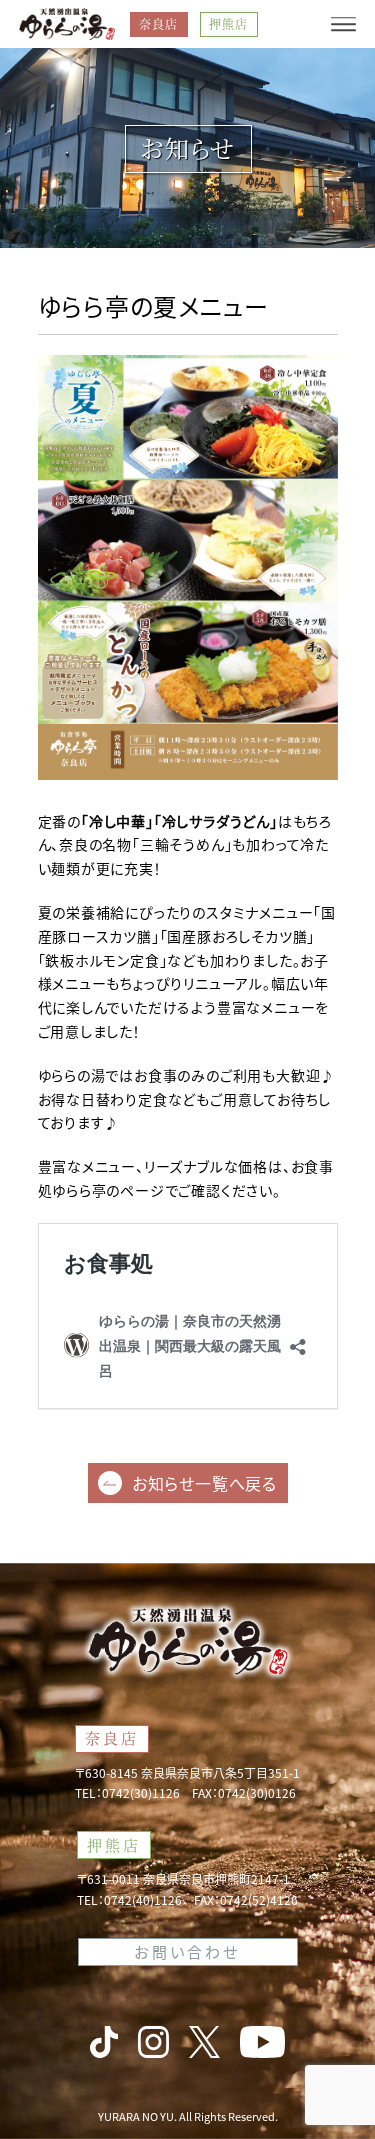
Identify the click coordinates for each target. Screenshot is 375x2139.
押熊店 (229, 23)
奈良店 (159, 23)
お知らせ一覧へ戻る (204, 1483)
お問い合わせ (187, 1951)
